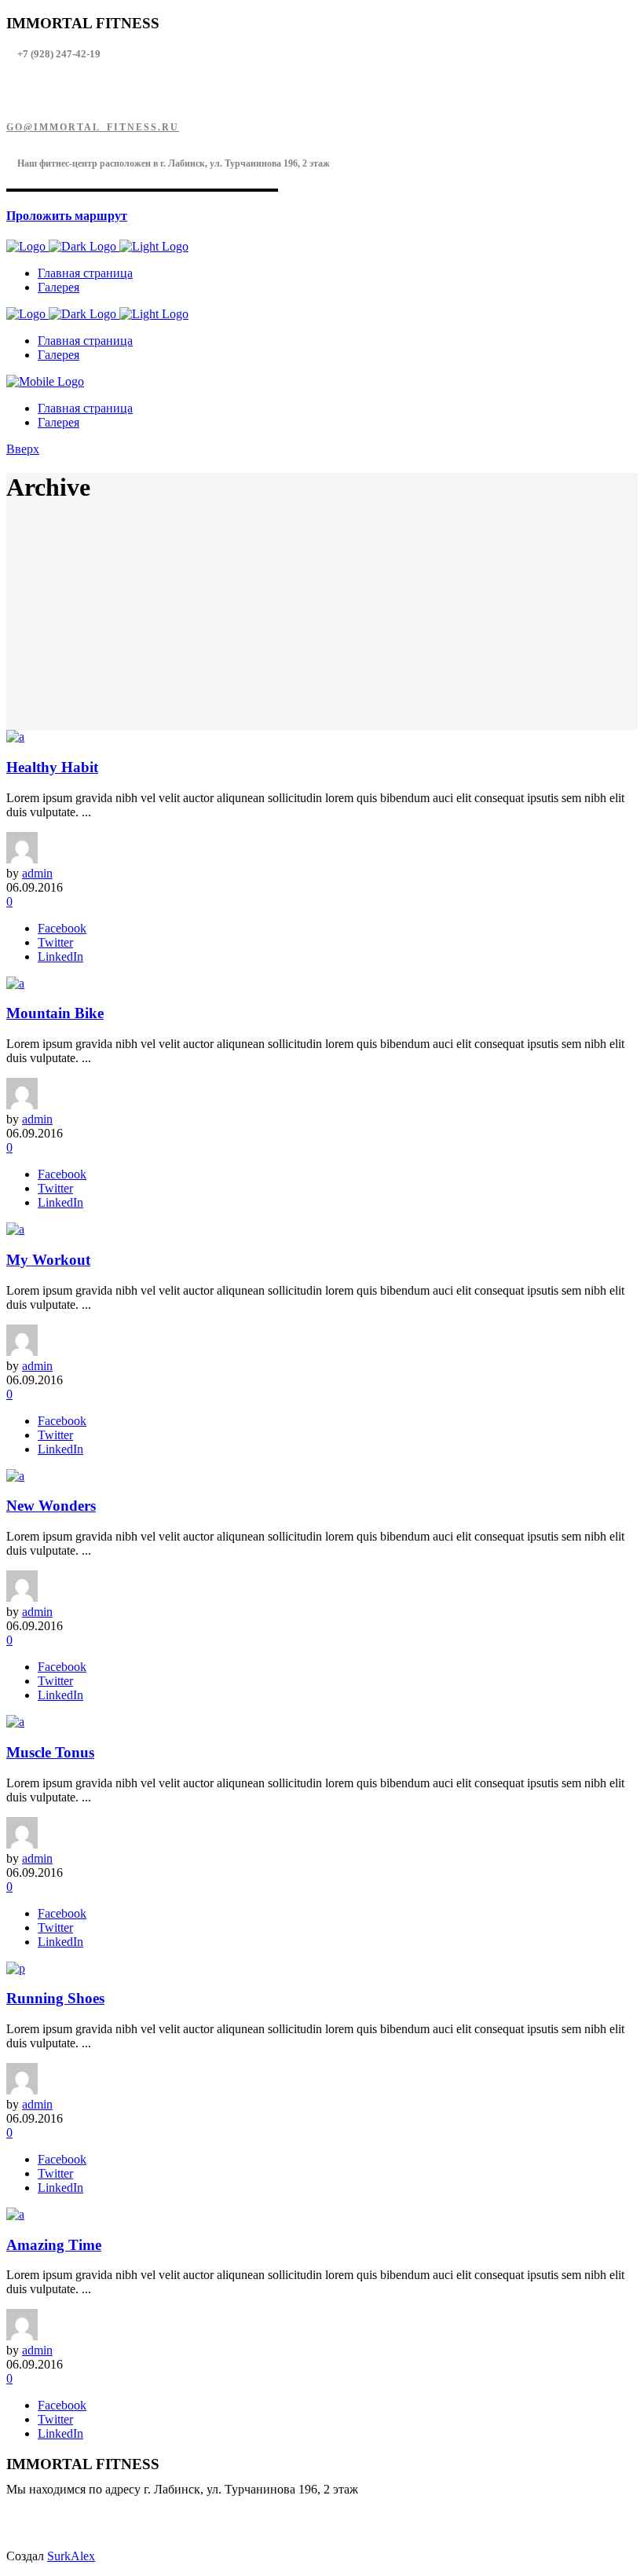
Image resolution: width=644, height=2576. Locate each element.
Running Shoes (55, 1998)
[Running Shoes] (16, 1968)
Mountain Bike (55, 1013)
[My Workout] (15, 1229)
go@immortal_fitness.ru (93, 127)
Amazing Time (54, 2245)
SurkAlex (71, 2556)
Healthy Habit (52, 767)
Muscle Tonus (50, 1752)
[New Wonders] (15, 1476)
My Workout (48, 1260)
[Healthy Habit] (15, 737)
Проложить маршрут (67, 216)
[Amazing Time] (15, 2214)
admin (37, 873)
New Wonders (51, 1506)
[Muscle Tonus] (15, 1722)
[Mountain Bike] (15, 983)
